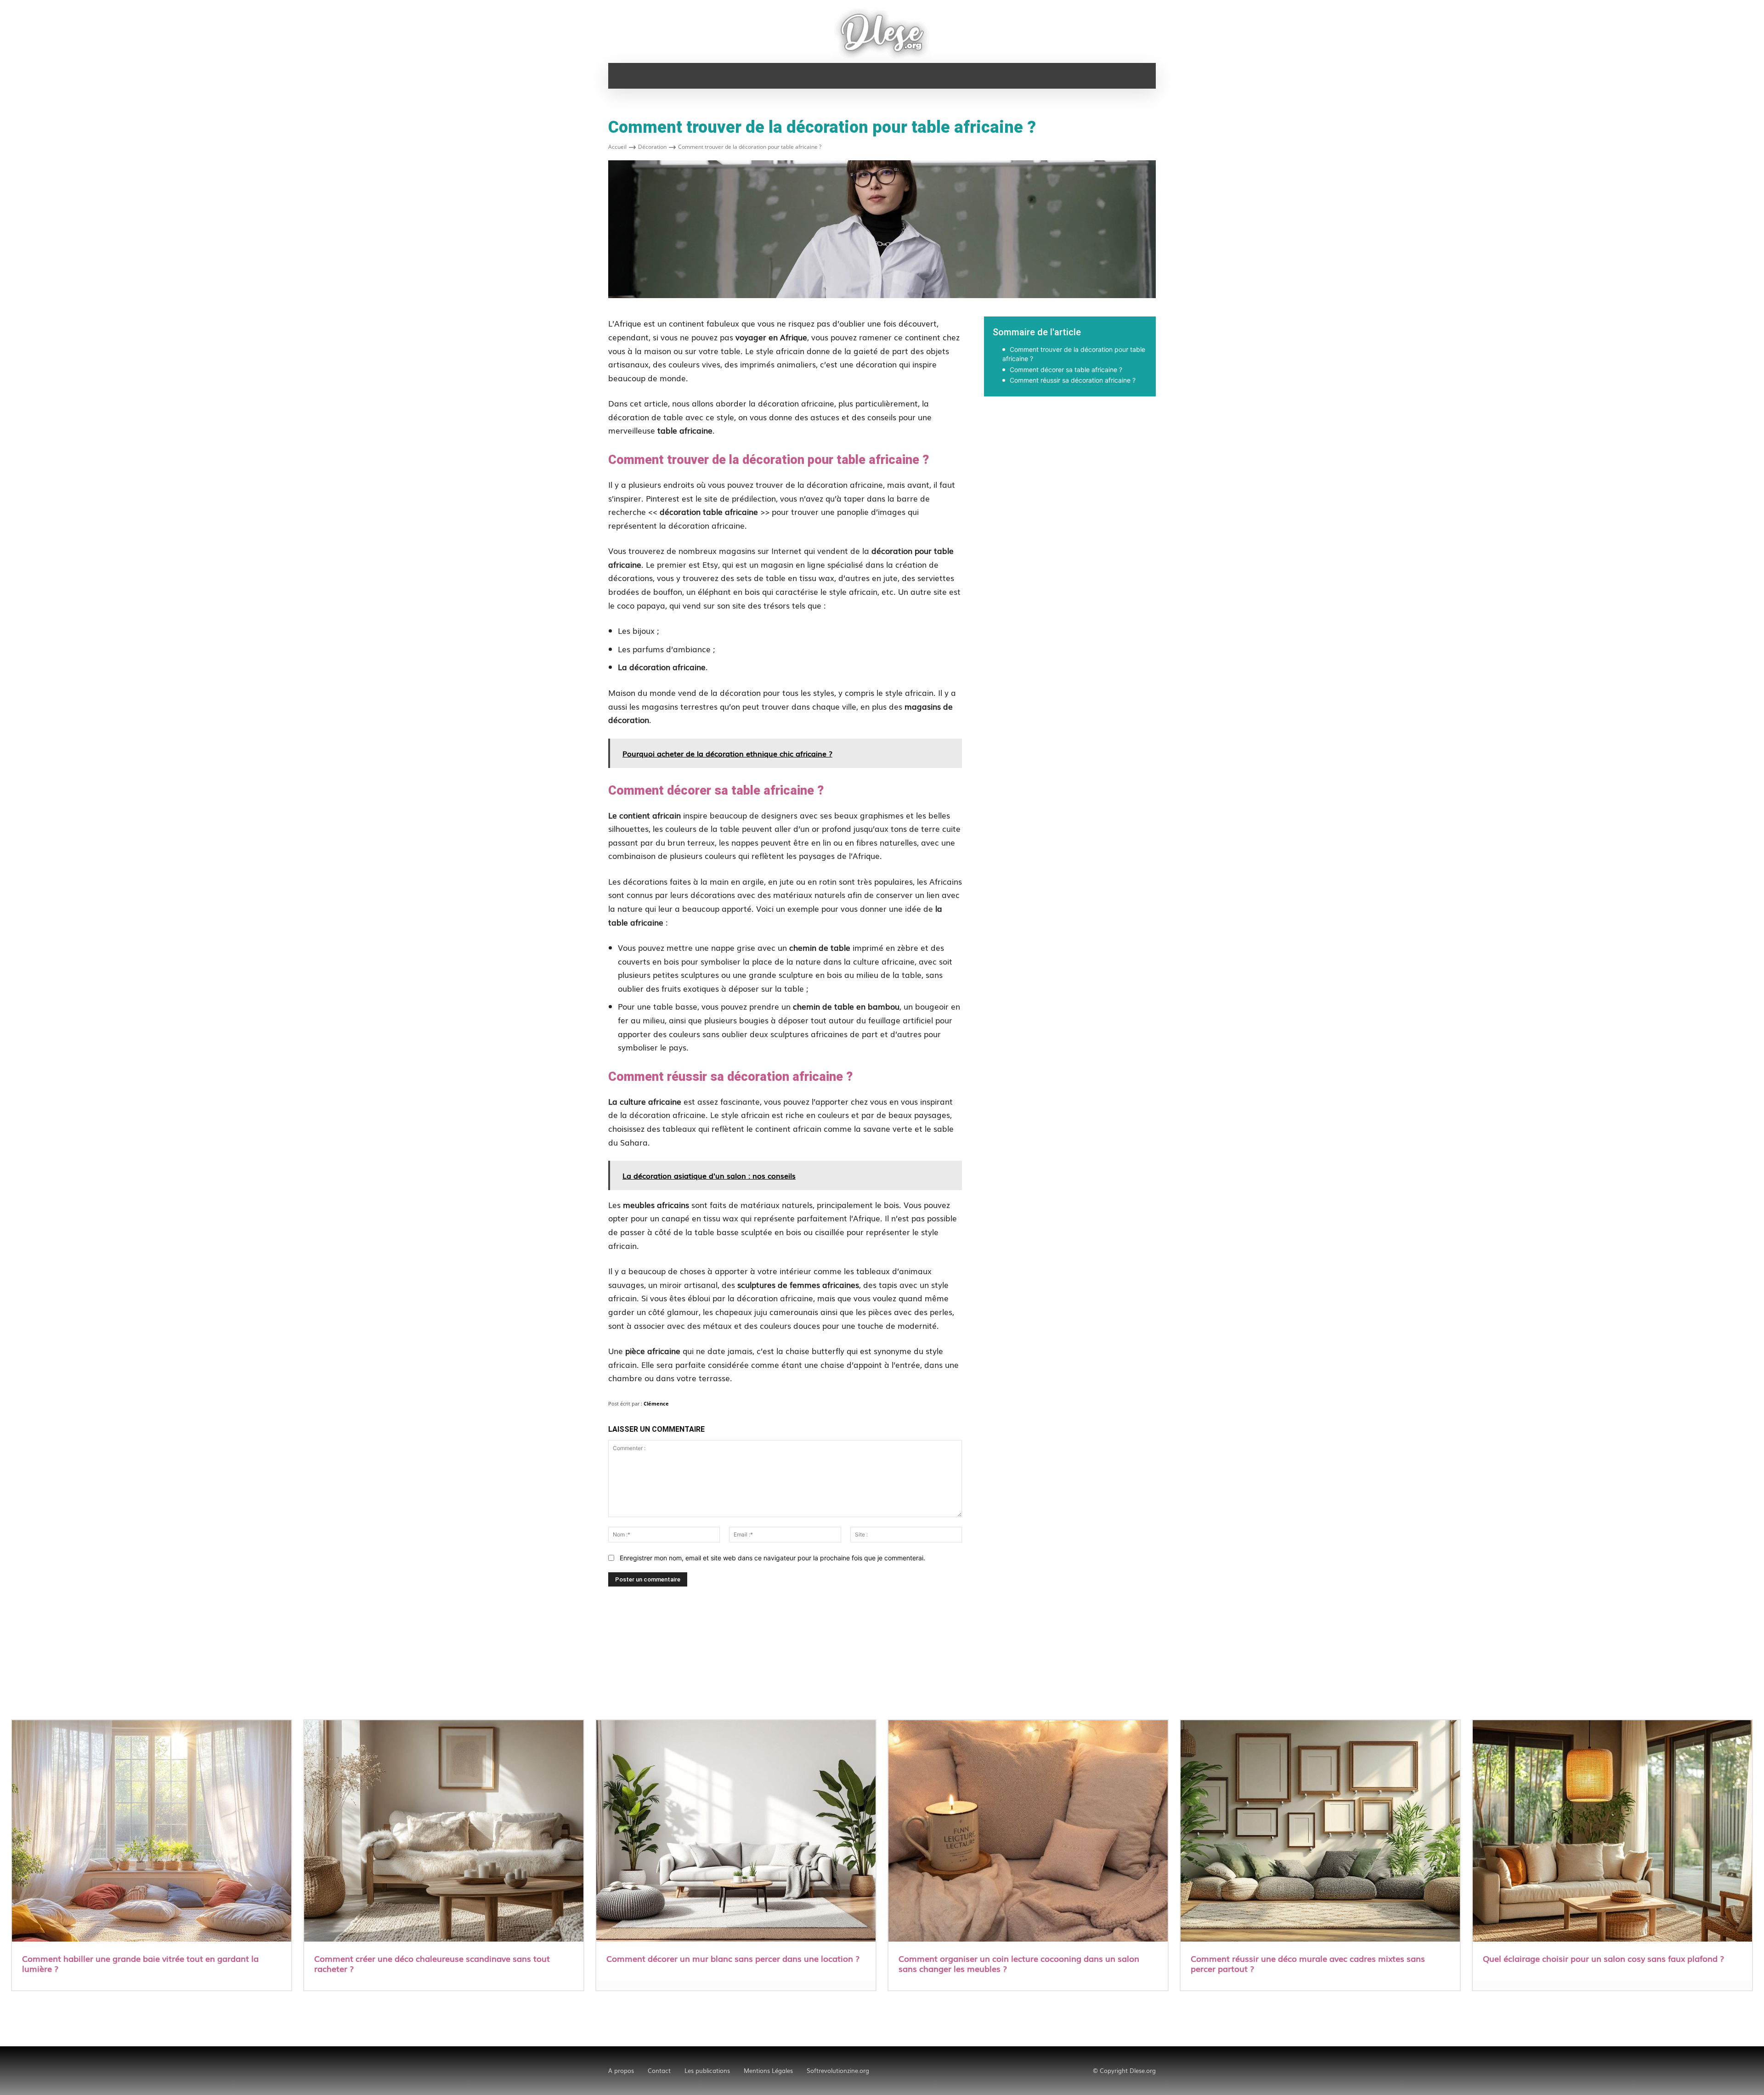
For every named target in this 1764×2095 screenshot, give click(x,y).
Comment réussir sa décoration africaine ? (1073, 380)
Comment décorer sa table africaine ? (1066, 370)
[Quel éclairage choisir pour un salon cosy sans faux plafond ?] (1612, 1832)
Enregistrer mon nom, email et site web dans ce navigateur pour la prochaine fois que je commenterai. (772, 1558)
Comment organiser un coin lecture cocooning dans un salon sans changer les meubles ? (1019, 1963)
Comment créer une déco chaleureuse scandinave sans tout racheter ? (432, 1963)
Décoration (652, 147)
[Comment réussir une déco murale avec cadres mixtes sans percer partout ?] (1320, 1832)
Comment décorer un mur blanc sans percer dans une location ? (733, 1958)
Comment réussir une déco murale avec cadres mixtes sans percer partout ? (1308, 1963)
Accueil (617, 147)
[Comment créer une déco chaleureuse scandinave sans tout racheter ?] (444, 1832)
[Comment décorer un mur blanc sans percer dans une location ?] (736, 1832)
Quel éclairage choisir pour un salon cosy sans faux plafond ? (1603, 1958)
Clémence (656, 1403)
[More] (1201, 428)
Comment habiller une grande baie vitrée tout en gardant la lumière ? (140, 1963)
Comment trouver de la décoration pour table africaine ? (1074, 354)
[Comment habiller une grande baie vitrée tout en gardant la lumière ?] (152, 1832)
